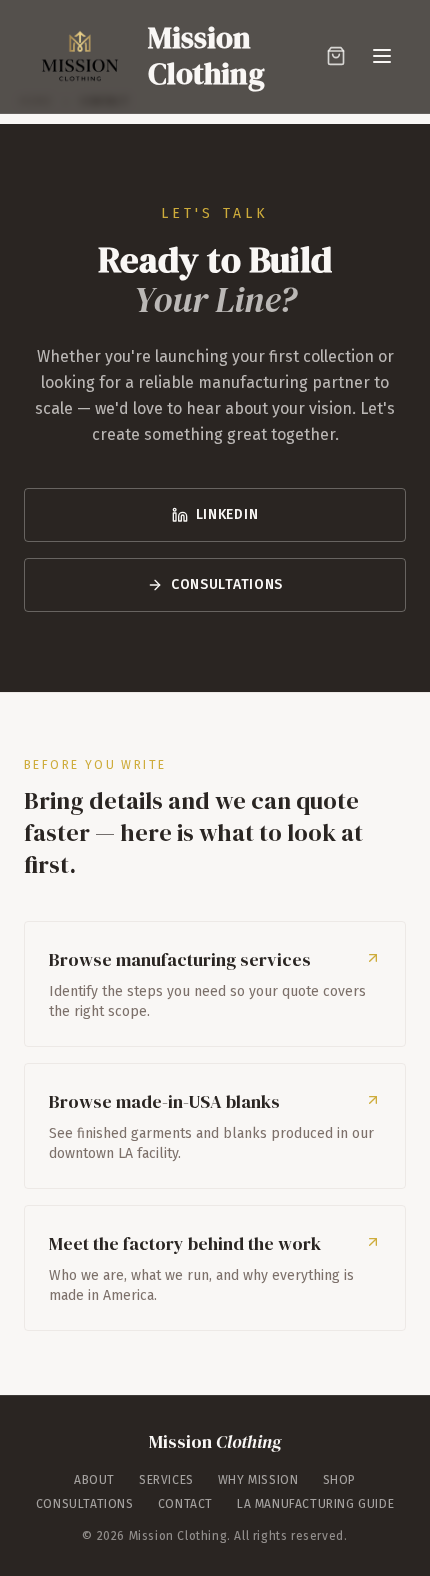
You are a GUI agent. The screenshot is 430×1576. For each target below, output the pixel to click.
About (94, 1480)
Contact (185, 1504)
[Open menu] (382, 56)
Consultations (227, 584)
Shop (339, 1480)
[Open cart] (336, 56)
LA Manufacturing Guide (315, 1504)
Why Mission (258, 1480)
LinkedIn (227, 514)
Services (166, 1480)
